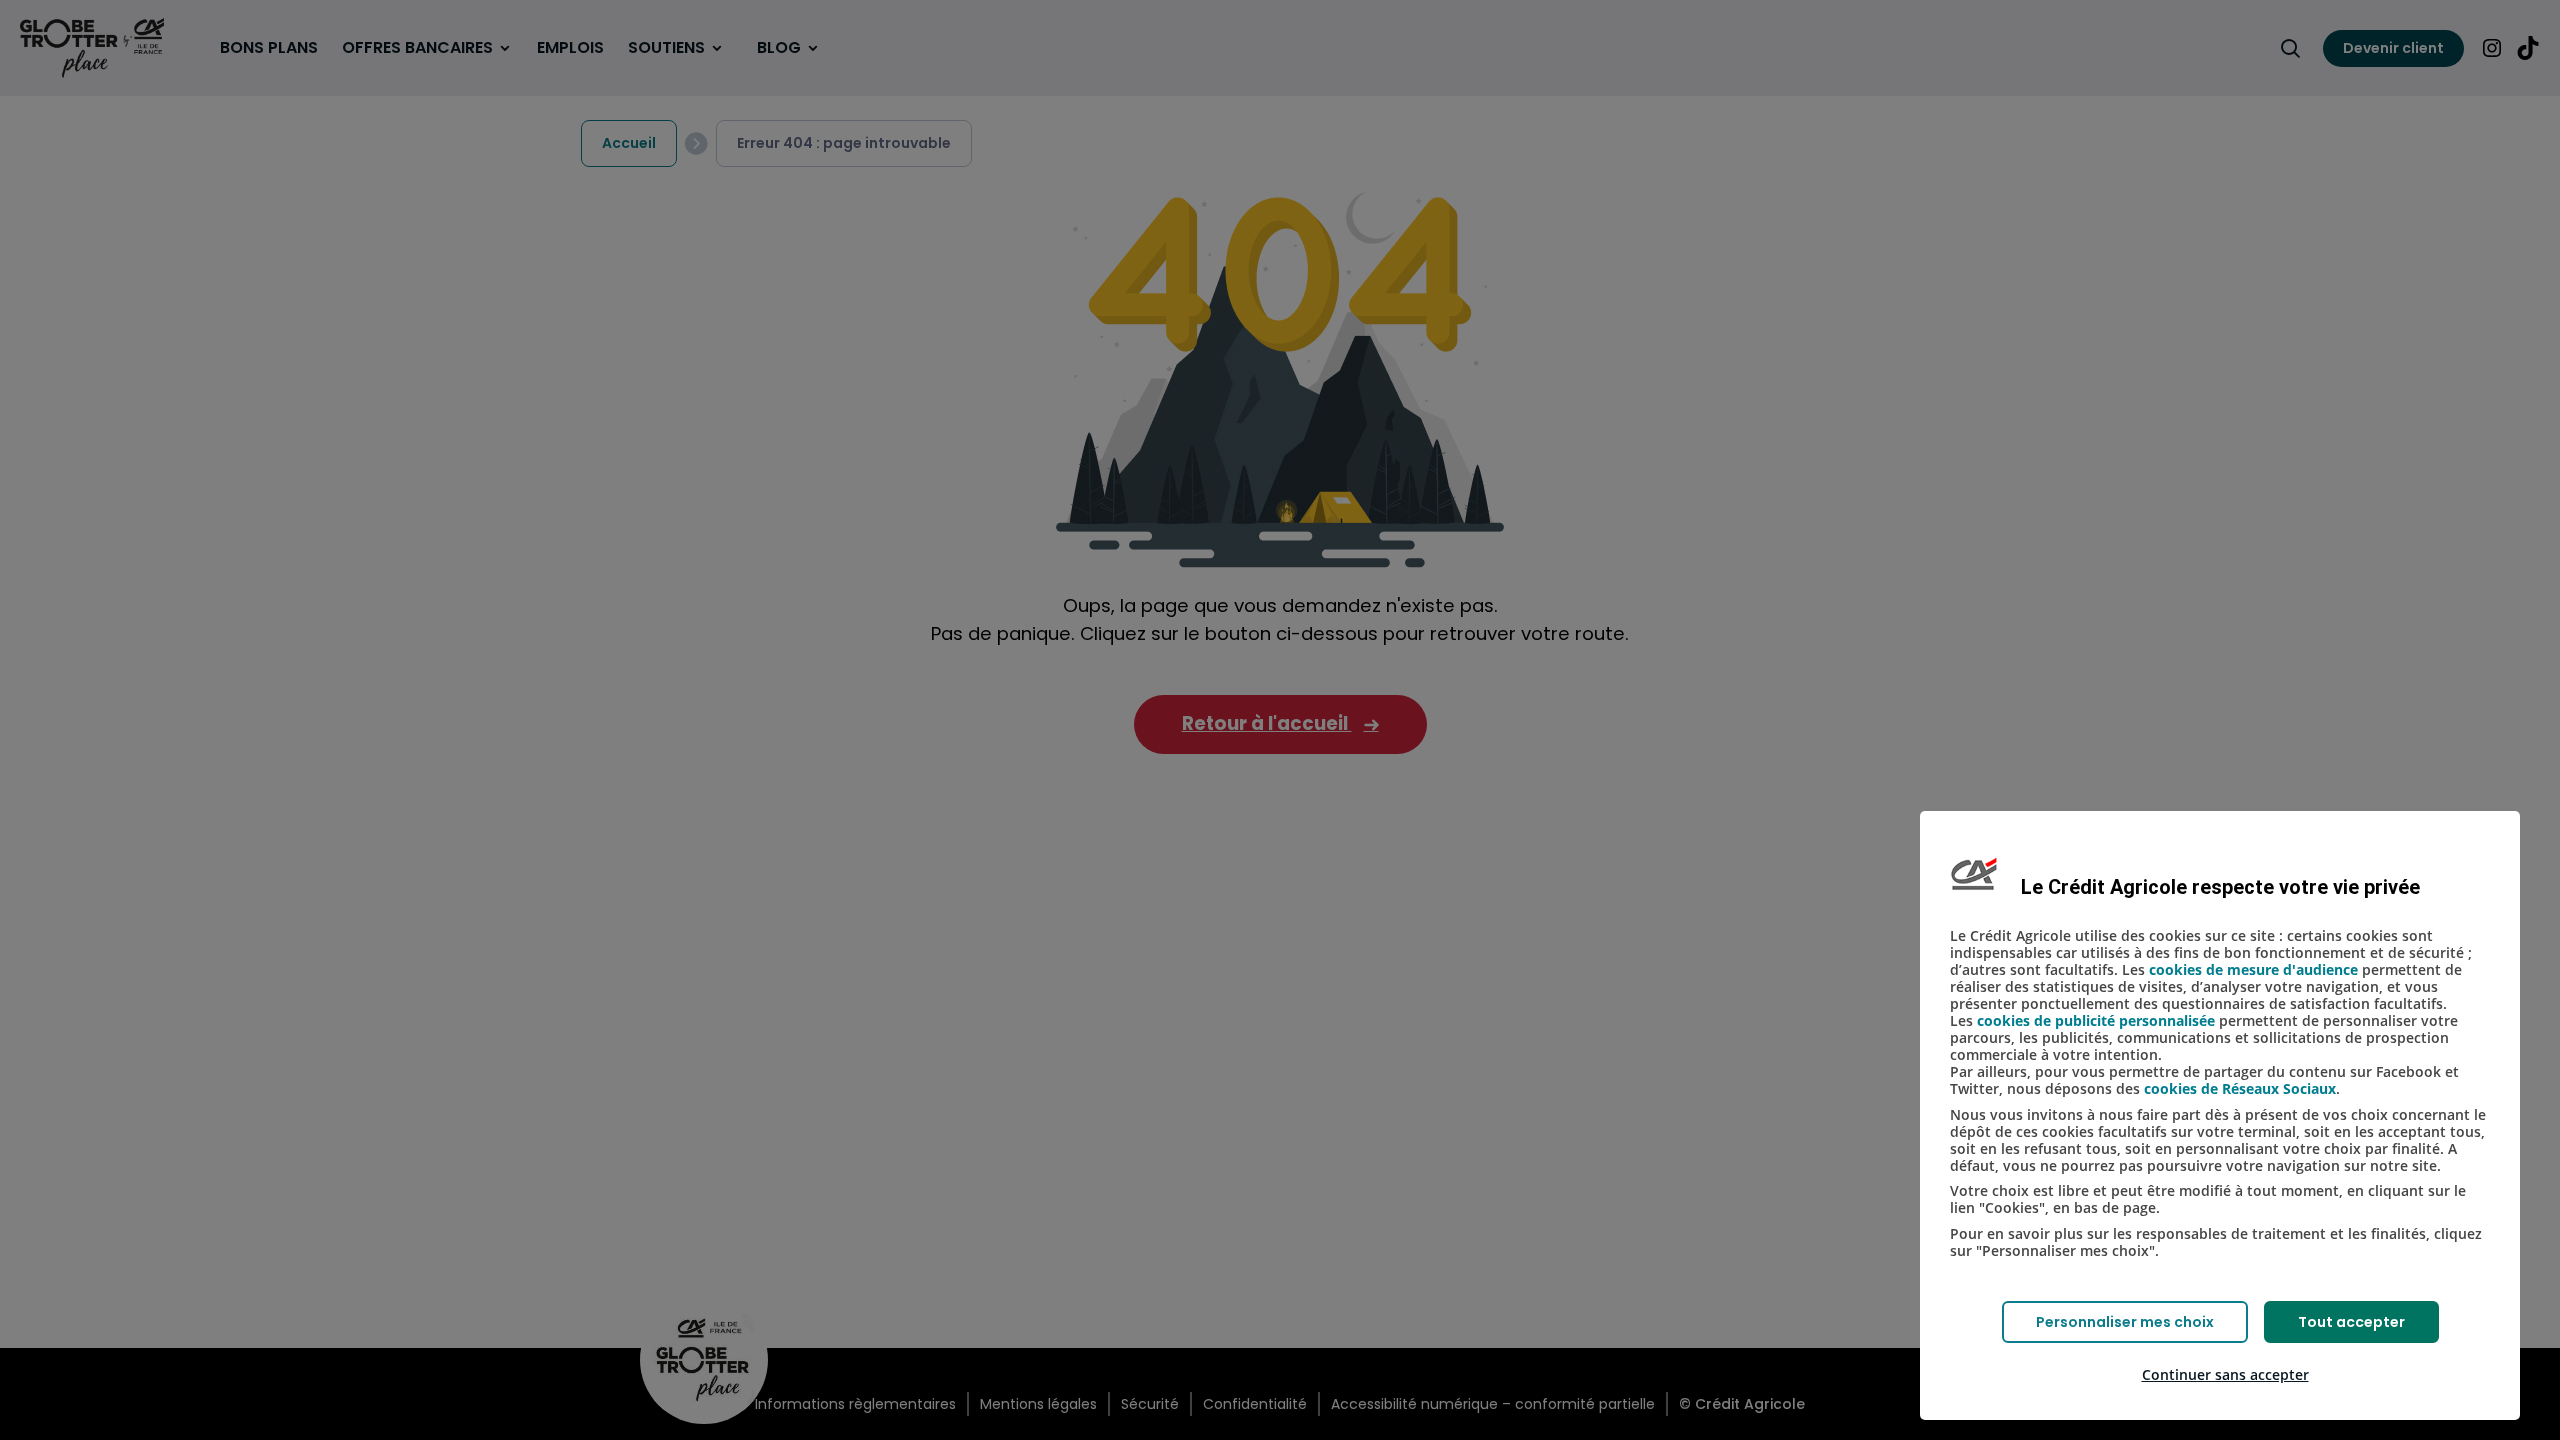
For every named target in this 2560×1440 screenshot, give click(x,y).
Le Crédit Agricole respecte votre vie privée (2220, 887)
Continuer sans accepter (2225, 1374)
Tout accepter (2351, 1322)
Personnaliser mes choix (2125, 1322)
